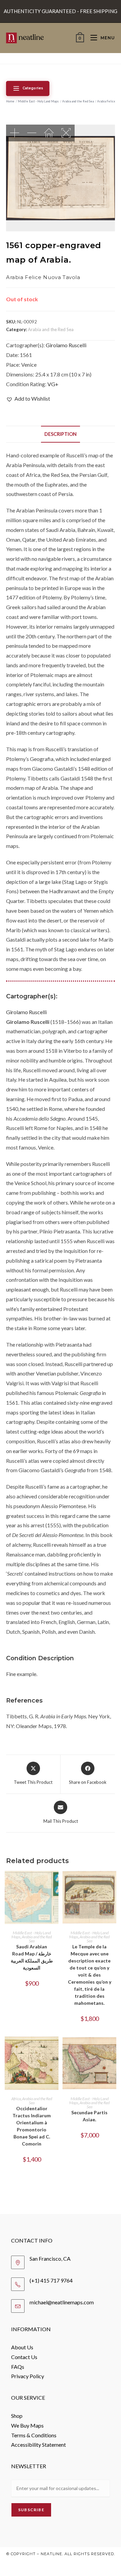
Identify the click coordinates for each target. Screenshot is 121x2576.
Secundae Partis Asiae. (89, 2116)
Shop (17, 2416)
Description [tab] (61, 434)
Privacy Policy (28, 2376)
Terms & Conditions (34, 2435)
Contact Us (24, 2357)
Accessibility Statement (38, 2445)
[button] (28, 399)
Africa (16, 2099)
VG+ (53, 384)
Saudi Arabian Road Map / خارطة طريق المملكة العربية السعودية (32, 1957)
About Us (22, 2347)
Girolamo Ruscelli (66, 345)
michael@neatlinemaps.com (62, 2302)
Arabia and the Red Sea (78, 101)
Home (10, 101)
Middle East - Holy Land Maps (38, 101)
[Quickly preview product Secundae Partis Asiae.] (113, 2048)
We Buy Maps (27, 2425)
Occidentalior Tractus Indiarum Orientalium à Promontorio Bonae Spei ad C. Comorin (32, 2126)
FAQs (18, 2367)
